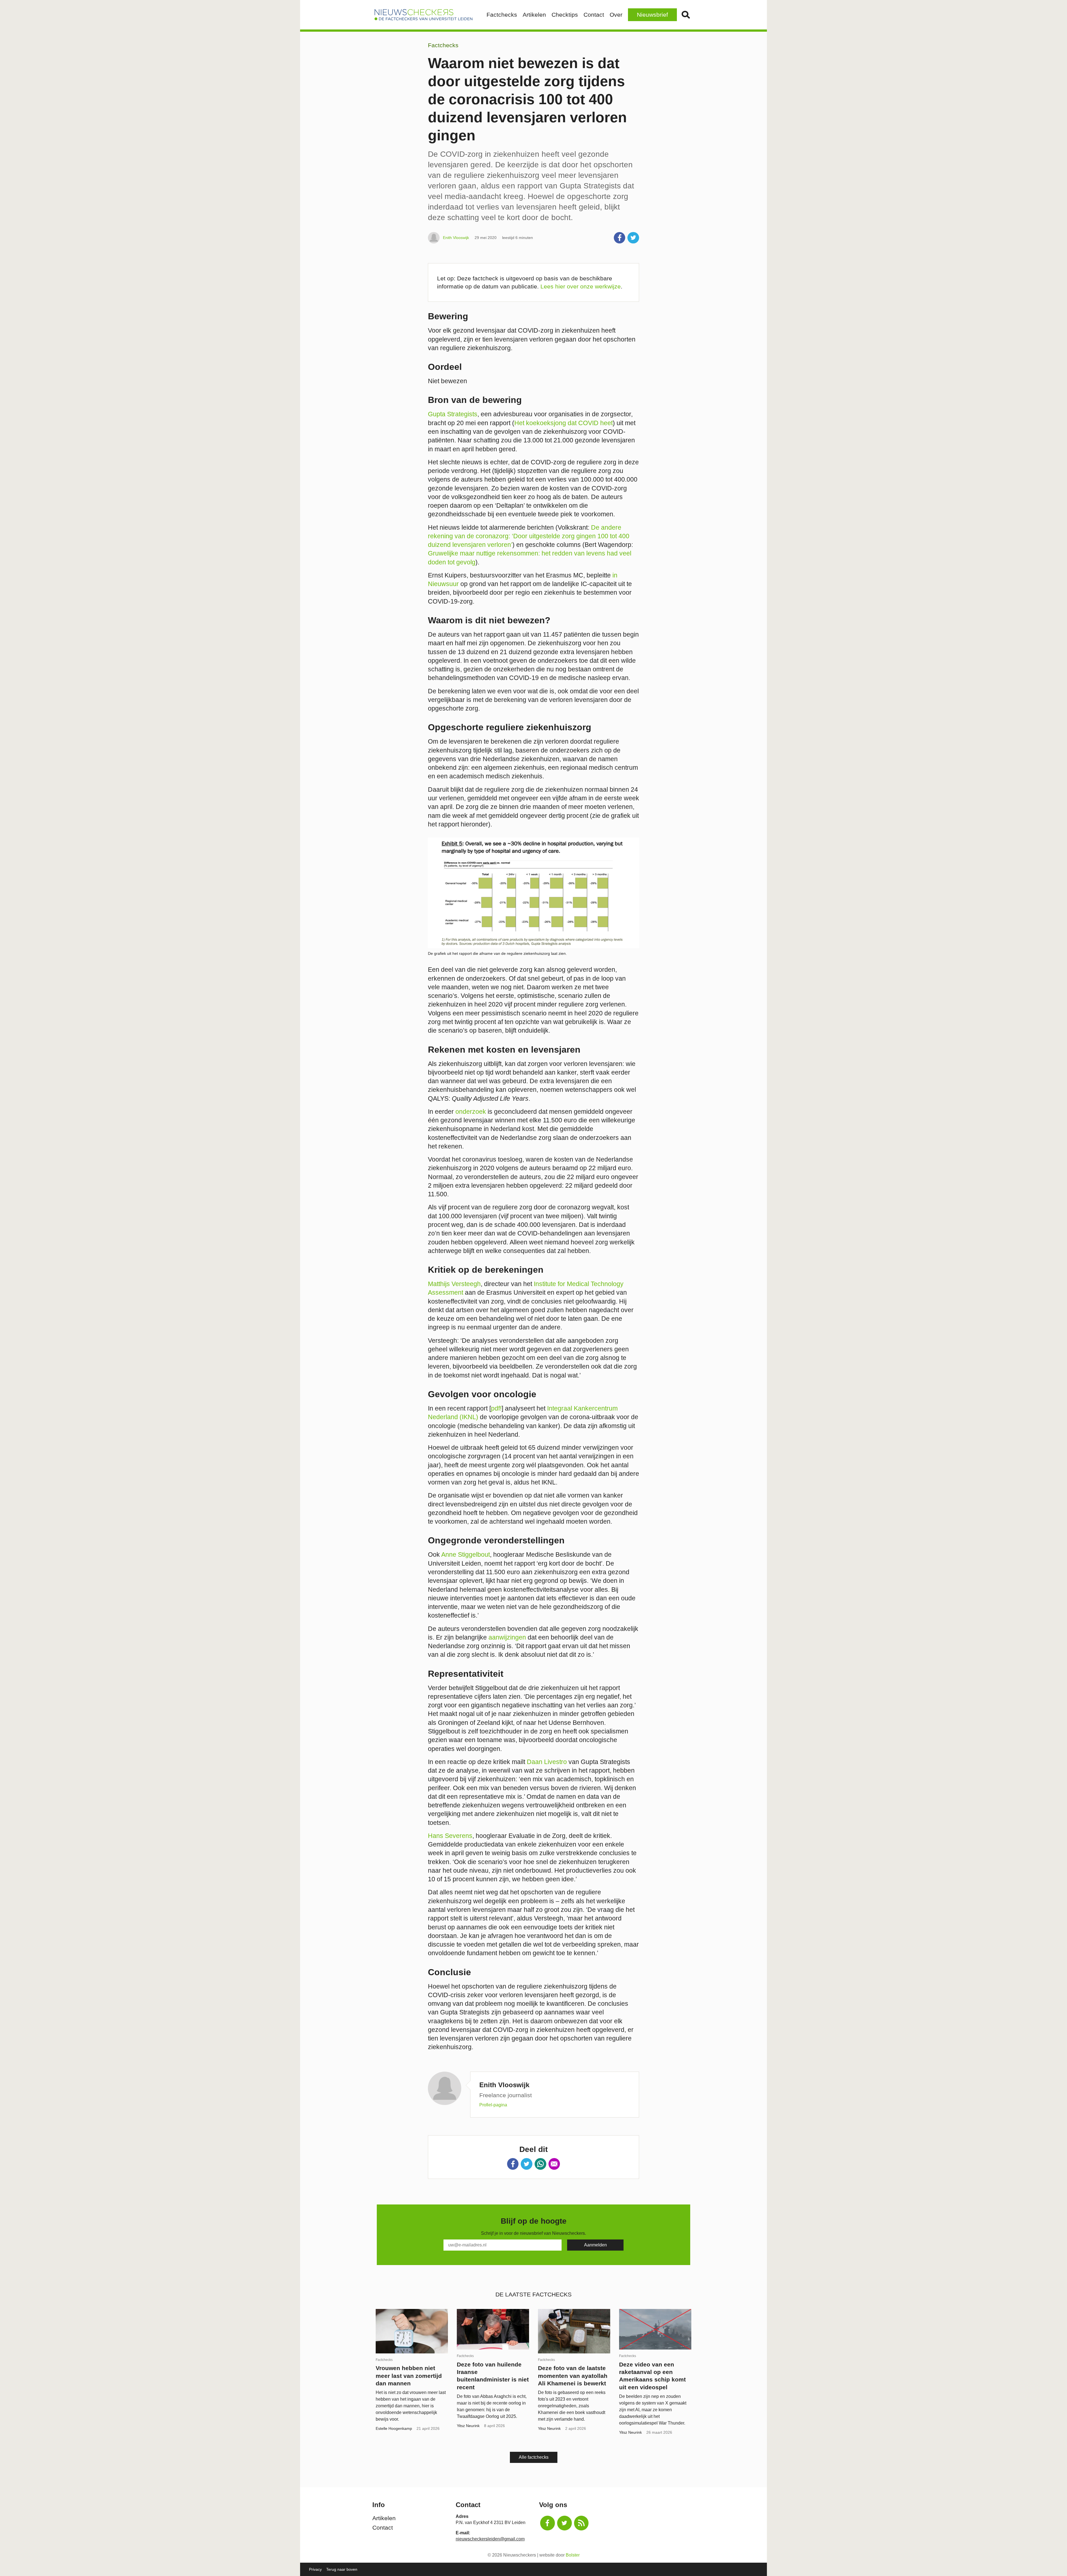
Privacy (315, 2569)
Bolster (573, 2555)
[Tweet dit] (633, 238)
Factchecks (502, 15)
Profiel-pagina (493, 2105)
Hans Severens (450, 1836)
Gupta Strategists (453, 414)
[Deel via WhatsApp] (540, 2164)
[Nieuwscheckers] (423, 15)
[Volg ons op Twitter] (564, 2523)
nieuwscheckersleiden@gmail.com (490, 2539)
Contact (594, 15)
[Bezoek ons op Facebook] (548, 2523)
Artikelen (534, 15)
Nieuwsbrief (652, 15)
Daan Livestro (547, 1762)
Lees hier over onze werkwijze (581, 286)
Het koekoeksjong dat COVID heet (564, 423)
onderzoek (471, 1112)
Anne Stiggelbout (466, 1554)
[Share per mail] (554, 2164)
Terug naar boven (342, 2569)
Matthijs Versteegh (454, 1284)
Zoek (686, 15)
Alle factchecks (534, 2457)
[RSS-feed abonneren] (581, 2523)
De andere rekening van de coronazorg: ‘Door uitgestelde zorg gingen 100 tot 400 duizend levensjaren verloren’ (529, 536)
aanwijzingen (507, 1637)
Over (616, 15)
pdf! (496, 1408)
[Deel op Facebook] (620, 238)
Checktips (565, 15)
